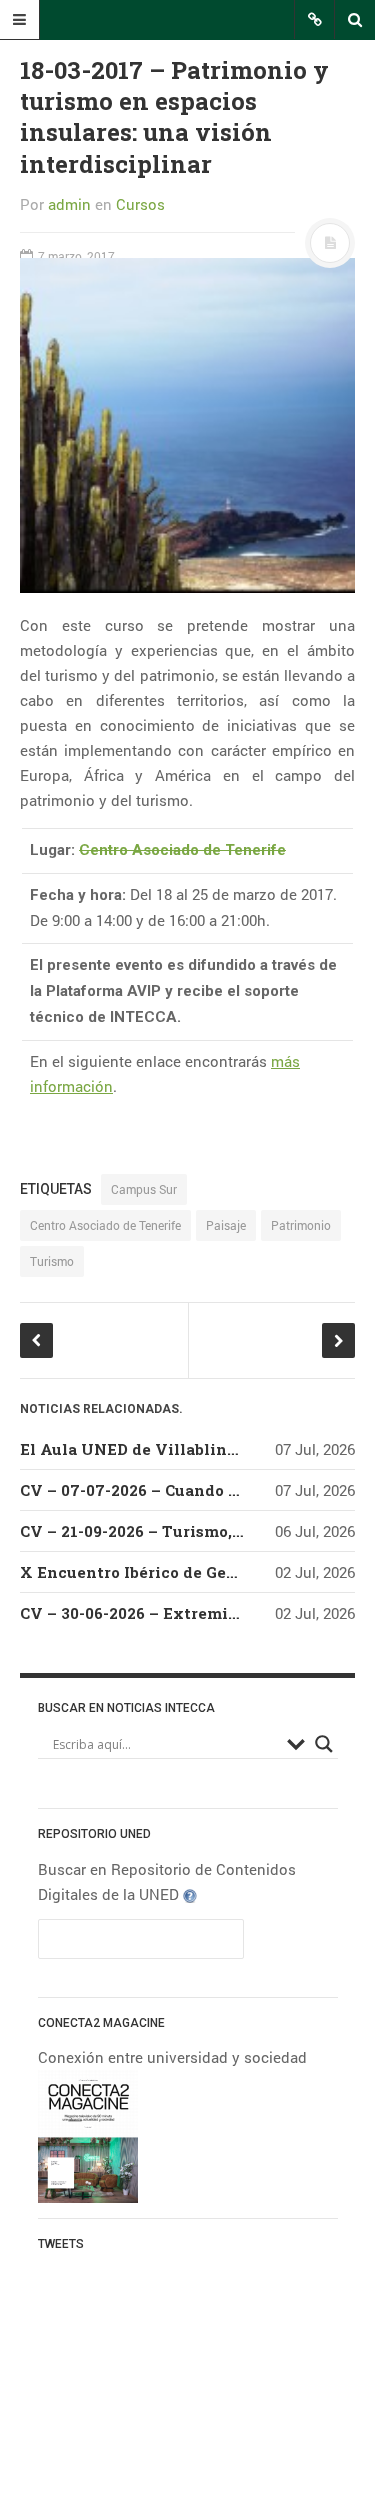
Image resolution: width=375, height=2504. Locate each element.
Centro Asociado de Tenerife (182, 850)
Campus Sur (144, 1189)
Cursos (140, 204)
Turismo (52, 1261)
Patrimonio (301, 1225)
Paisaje (226, 1225)
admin (69, 204)
